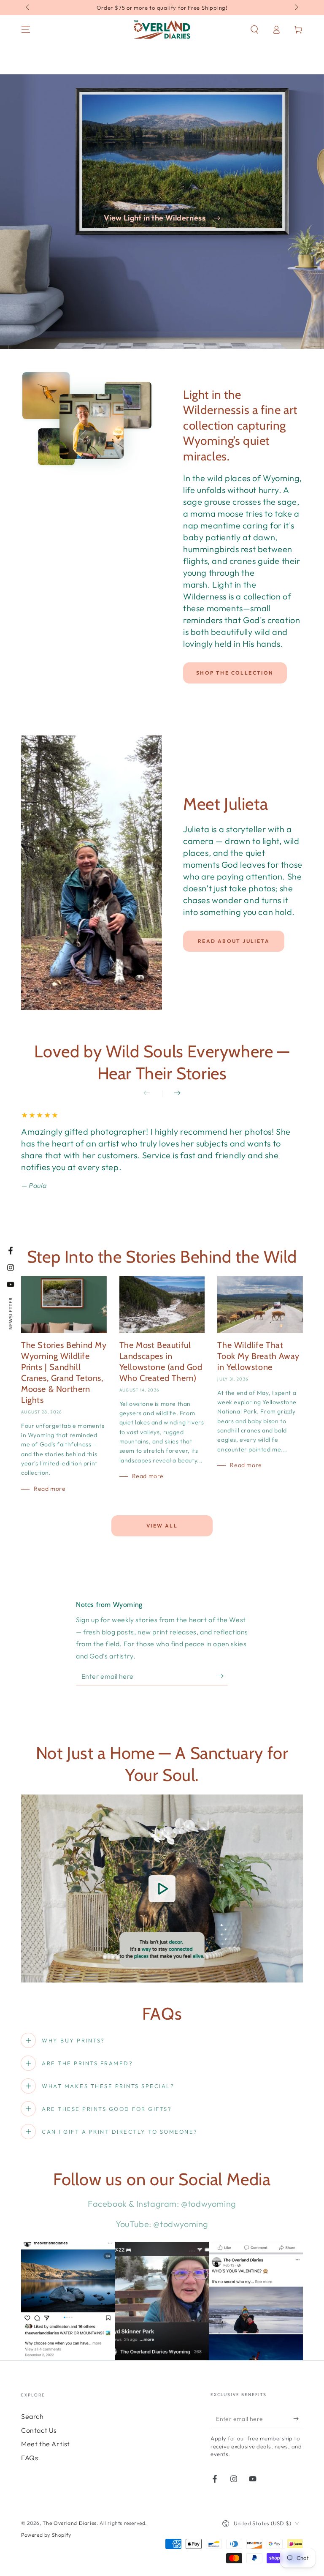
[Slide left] (28, 8)
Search (32, 2416)
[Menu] (26, 30)
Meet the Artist (46, 2444)
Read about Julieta (234, 941)
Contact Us (39, 2430)
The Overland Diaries (70, 2523)
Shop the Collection (235, 673)
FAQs (30, 2458)
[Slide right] (296, 8)
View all (162, 1526)
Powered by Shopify (46, 2535)
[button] (254, 30)
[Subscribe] (223, 1676)
